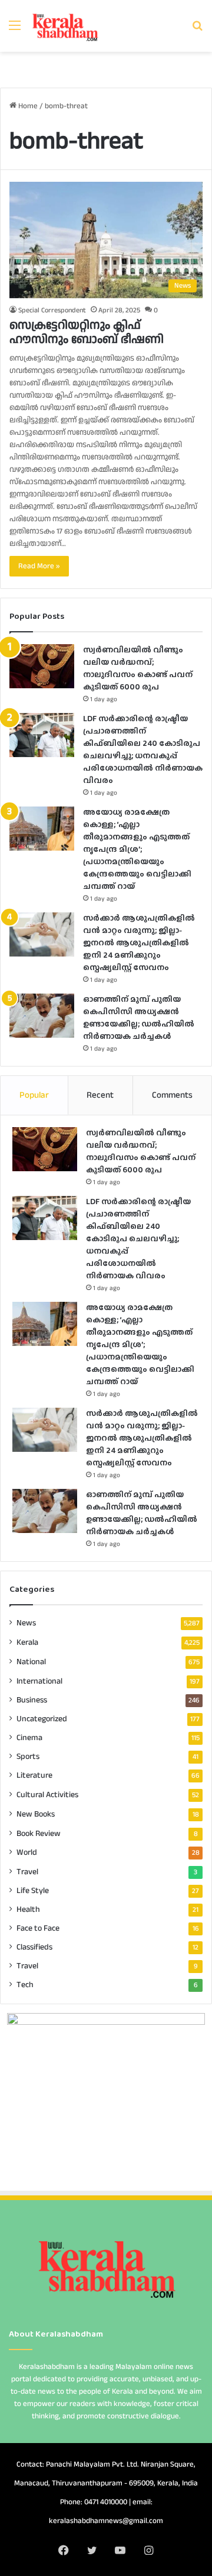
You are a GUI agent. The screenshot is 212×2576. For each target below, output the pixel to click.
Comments (172, 1095)
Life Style (33, 1891)
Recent (100, 1095)
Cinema (29, 1738)
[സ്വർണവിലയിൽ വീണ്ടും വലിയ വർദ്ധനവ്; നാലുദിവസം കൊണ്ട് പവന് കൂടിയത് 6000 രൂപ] (42, 666)
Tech (25, 1985)
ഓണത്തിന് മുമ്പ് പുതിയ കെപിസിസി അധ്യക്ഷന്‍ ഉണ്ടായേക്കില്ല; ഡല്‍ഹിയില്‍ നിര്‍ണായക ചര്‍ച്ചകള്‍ (139, 1017)
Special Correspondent (52, 310)
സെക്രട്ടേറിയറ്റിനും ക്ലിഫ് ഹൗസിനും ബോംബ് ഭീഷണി (87, 332)
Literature (34, 1775)
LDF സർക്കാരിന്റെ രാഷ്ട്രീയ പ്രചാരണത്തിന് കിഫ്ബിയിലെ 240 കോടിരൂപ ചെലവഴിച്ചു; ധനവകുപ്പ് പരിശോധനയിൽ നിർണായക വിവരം (143, 749)
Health (28, 1909)
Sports (28, 1757)
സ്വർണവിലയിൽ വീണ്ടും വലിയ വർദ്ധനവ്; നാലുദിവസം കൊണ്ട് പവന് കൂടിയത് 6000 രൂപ (138, 668)
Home (27, 106)
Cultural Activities (47, 1794)
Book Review (39, 1833)
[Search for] (197, 30)
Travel (27, 1872)
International (39, 1681)
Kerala (27, 1642)
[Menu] (15, 30)
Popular (34, 1095)
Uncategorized (42, 1719)
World (27, 1852)
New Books (36, 1814)
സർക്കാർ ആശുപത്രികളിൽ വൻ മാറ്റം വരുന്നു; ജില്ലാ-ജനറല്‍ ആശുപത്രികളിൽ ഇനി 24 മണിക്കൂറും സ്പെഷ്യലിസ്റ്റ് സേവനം (139, 942)
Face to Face (38, 1928)
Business (32, 1700)
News (26, 1623)
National (31, 1662)
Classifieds (34, 1947)
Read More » (39, 566)
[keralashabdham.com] (65, 26)
